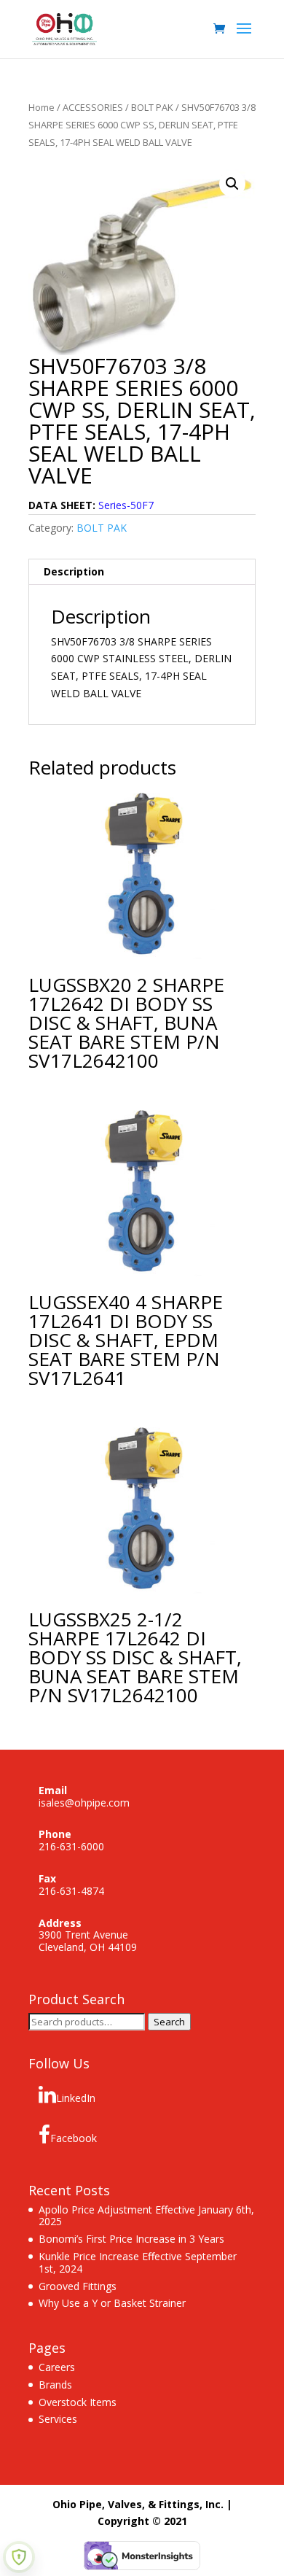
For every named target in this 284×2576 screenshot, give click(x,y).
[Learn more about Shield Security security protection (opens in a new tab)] (19, 2557)
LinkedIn (76, 2098)
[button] (232, 184)
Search (169, 2022)
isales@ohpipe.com (84, 1803)
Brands (55, 2385)
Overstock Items (78, 2402)
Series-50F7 (126, 505)
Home (42, 107)
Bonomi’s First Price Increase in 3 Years (131, 2239)
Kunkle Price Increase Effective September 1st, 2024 (138, 2262)
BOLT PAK (152, 107)
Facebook (74, 2138)
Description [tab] (74, 571)
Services (58, 2419)
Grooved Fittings (78, 2286)
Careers (57, 2367)
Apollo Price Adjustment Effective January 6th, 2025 (146, 2216)
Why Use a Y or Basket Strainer (112, 2303)
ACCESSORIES (93, 107)
